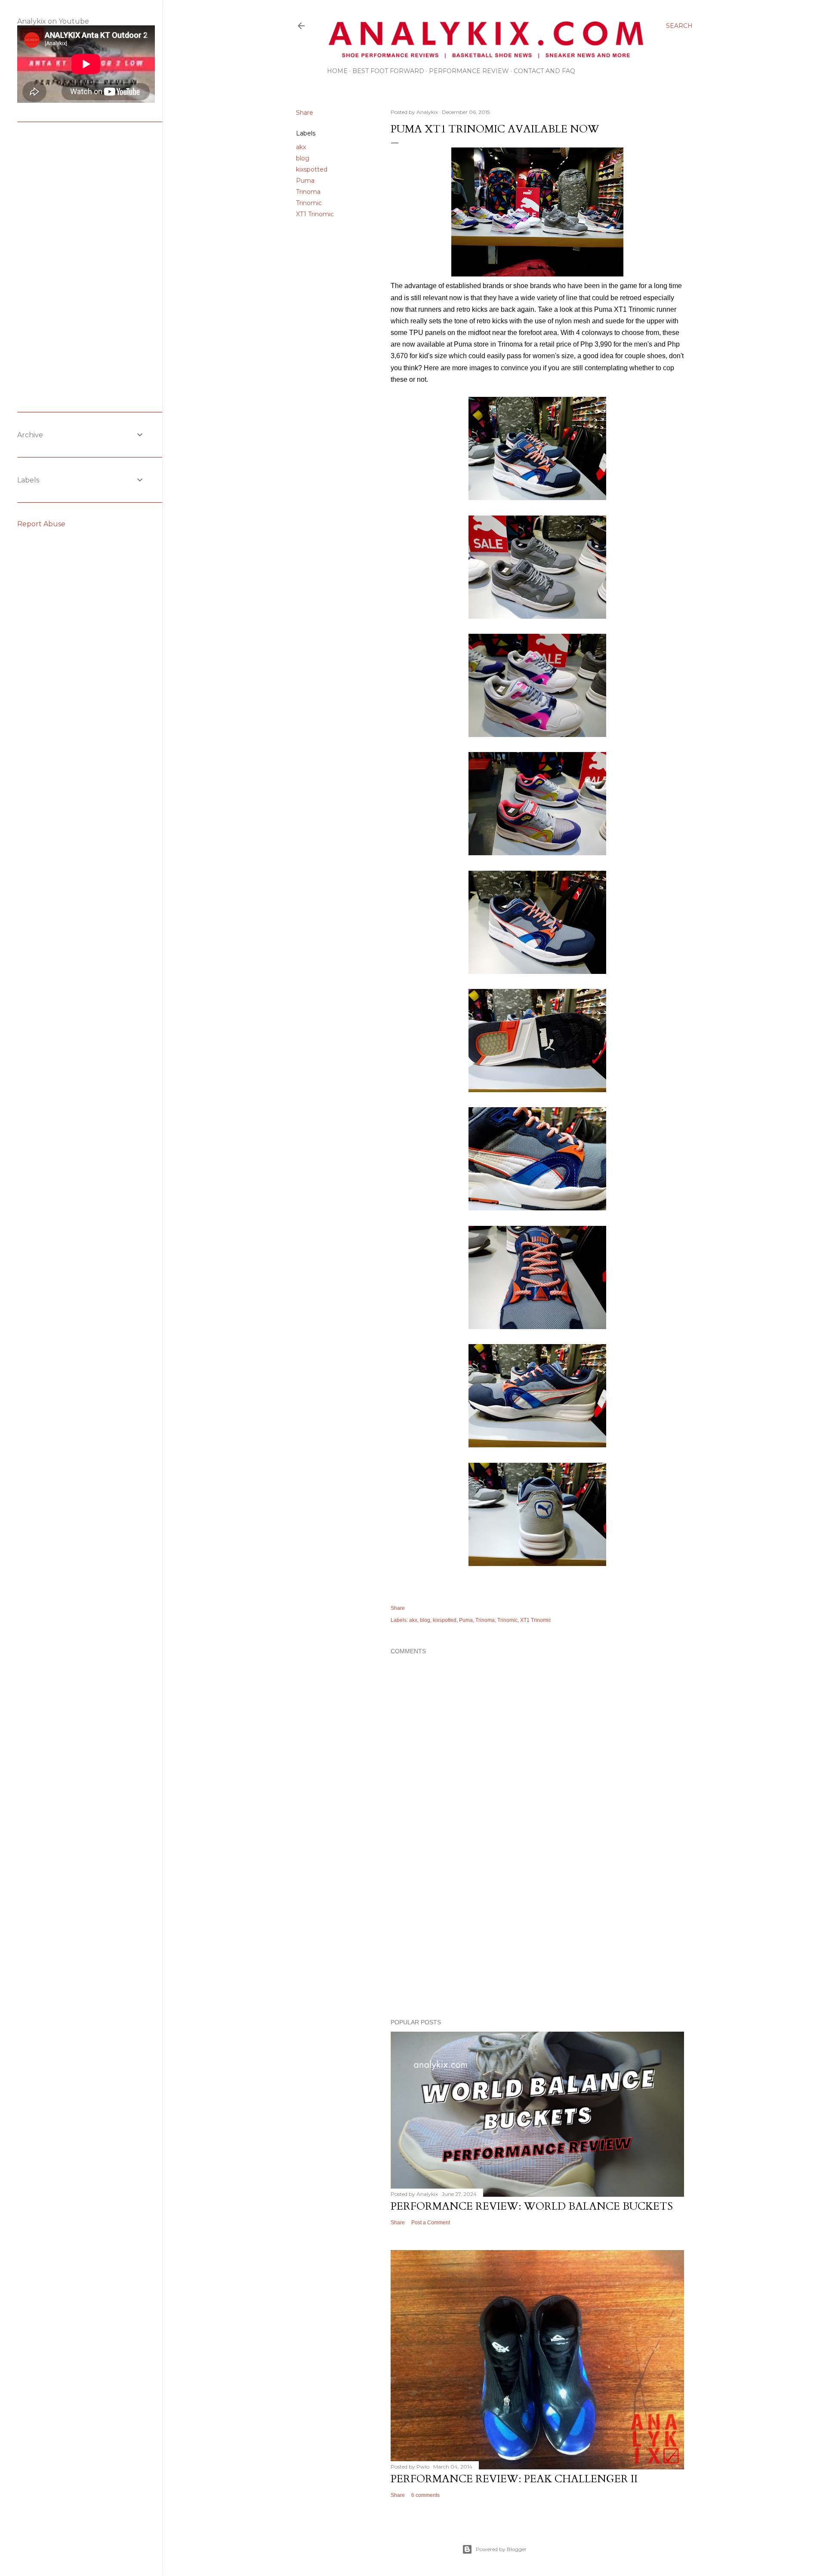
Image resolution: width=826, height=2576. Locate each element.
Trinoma (308, 192)
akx (301, 147)
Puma (305, 181)
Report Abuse (41, 524)
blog (303, 158)
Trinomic (309, 203)
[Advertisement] (537, 1937)
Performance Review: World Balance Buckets (532, 2206)
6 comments (425, 2495)
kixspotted (312, 169)
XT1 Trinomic (315, 214)
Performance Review (469, 71)
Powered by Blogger (501, 2549)
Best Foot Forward (388, 71)
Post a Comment (431, 2223)
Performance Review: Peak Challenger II (514, 2479)
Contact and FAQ (544, 71)
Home (337, 71)
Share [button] (305, 113)
